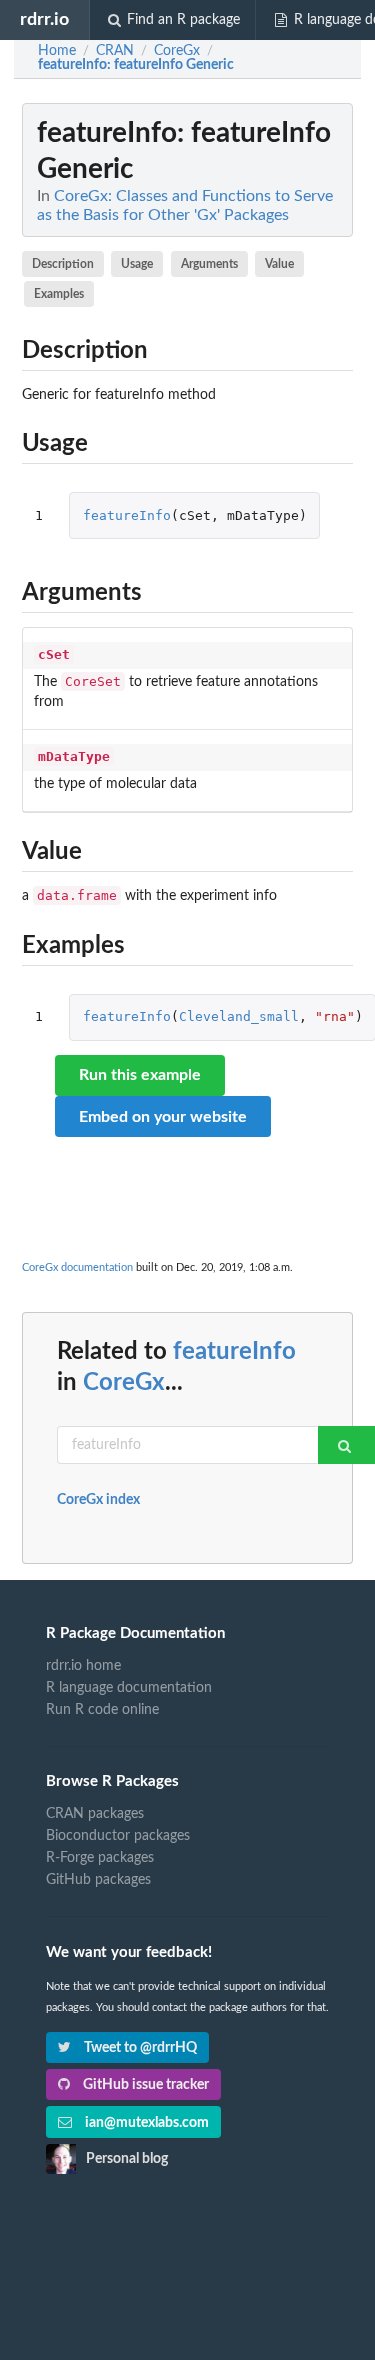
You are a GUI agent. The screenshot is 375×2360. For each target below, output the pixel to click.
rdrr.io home (83, 1666)
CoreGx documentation (77, 1267)
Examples (59, 294)
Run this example (140, 1075)
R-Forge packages (100, 1858)
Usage (137, 264)
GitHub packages (98, 1880)
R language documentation (129, 1688)
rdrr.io (44, 19)
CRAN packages (95, 1814)
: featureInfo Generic (136, 65)
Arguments (209, 264)
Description (63, 264)
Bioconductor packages (118, 1836)
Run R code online (102, 1710)
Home (57, 51)
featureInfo (127, 515)
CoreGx (124, 1383)
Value (279, 264)
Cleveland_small (239, 1016)
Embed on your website (163, 1117)
